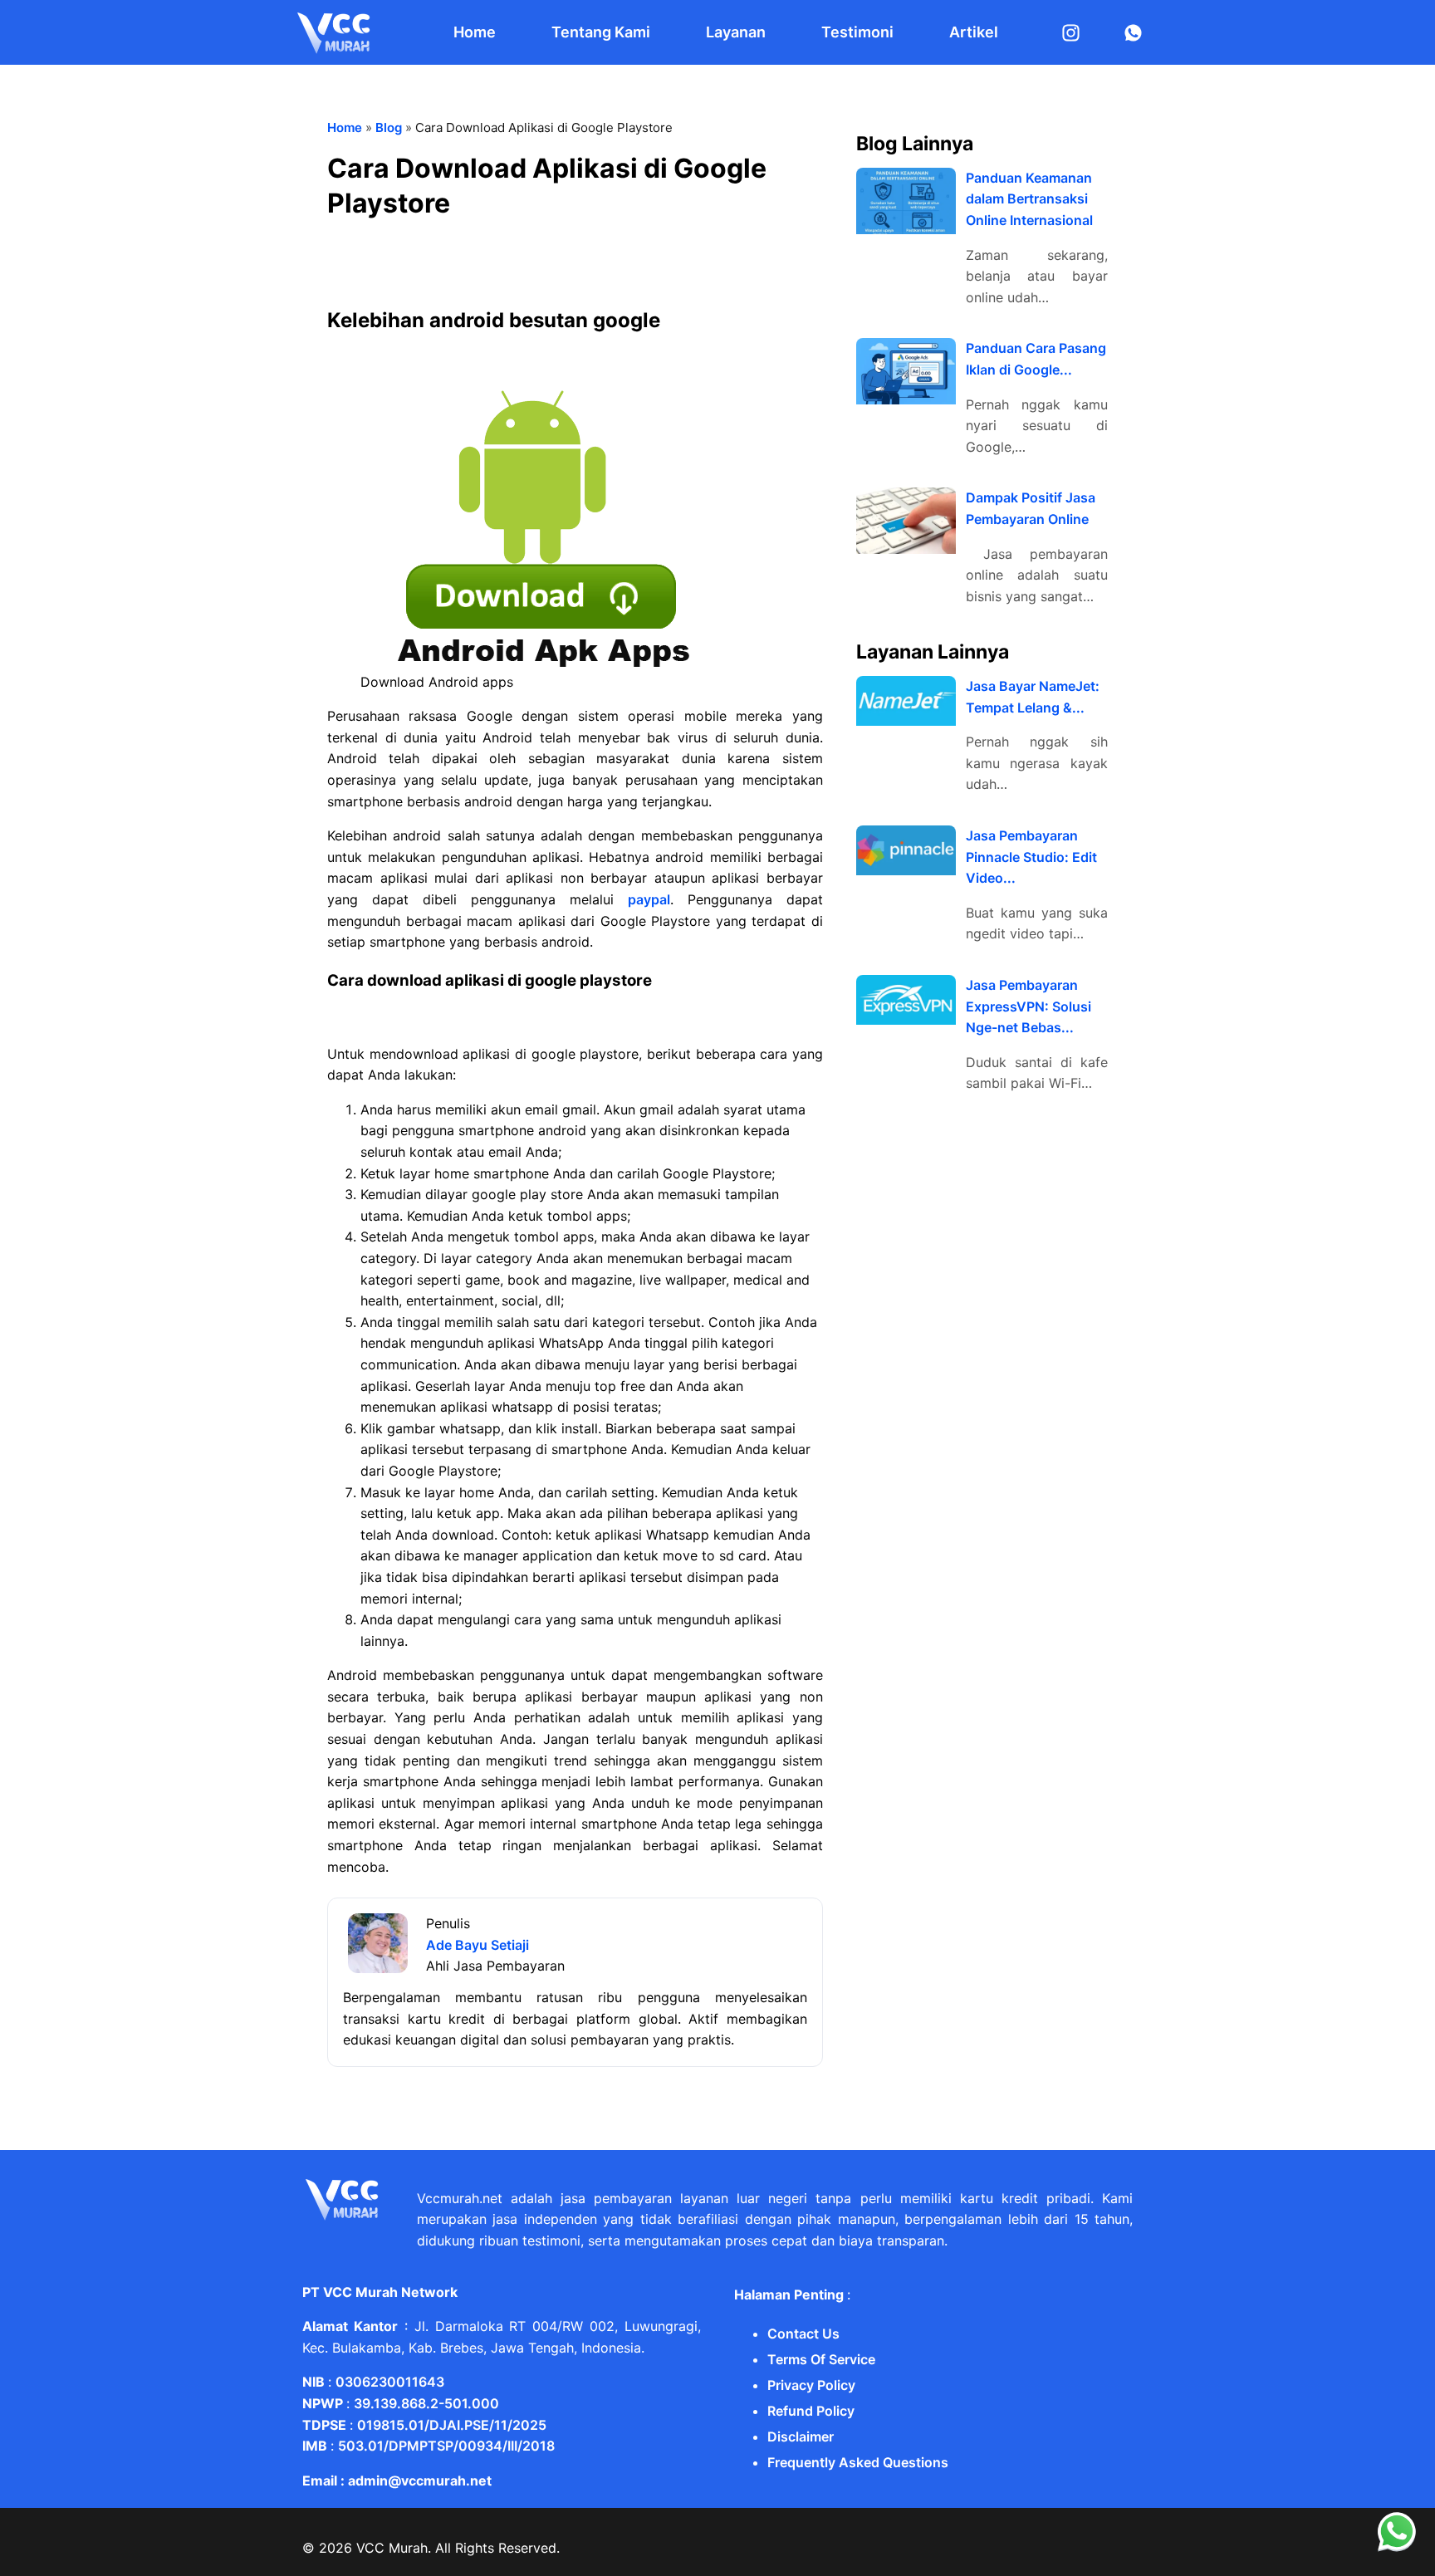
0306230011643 (390, 2382)
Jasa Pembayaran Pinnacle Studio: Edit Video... (1031, 857)
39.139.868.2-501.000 (426, 2403)
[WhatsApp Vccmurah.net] (1397, 2548)
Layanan (736, 32)
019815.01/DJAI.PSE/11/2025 (452, 2425)
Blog (389, 127)
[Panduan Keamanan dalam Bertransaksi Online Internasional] (906, 201)
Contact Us (803, 2334)
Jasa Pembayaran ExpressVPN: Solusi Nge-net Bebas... (1028, 1006)
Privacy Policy (811, 2385)
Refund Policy (811, 2411)
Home (475, 32)
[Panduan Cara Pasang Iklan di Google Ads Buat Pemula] (906, 371)
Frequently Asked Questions (858, 2462)
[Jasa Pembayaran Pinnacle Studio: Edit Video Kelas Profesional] (906, 850)
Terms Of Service (821, 2359)
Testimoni (857, 32)
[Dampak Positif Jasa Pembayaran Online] (906, 521)
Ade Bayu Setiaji (478, 1945)
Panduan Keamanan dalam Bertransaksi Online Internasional (1029, 199)
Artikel (974, 32)
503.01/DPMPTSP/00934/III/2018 (446, 2446)
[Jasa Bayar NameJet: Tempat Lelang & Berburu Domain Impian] (906, 701)
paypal (649, 899)
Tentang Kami (601, 32)
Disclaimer (801, 2436)
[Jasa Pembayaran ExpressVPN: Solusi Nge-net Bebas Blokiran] (906, 1000)
